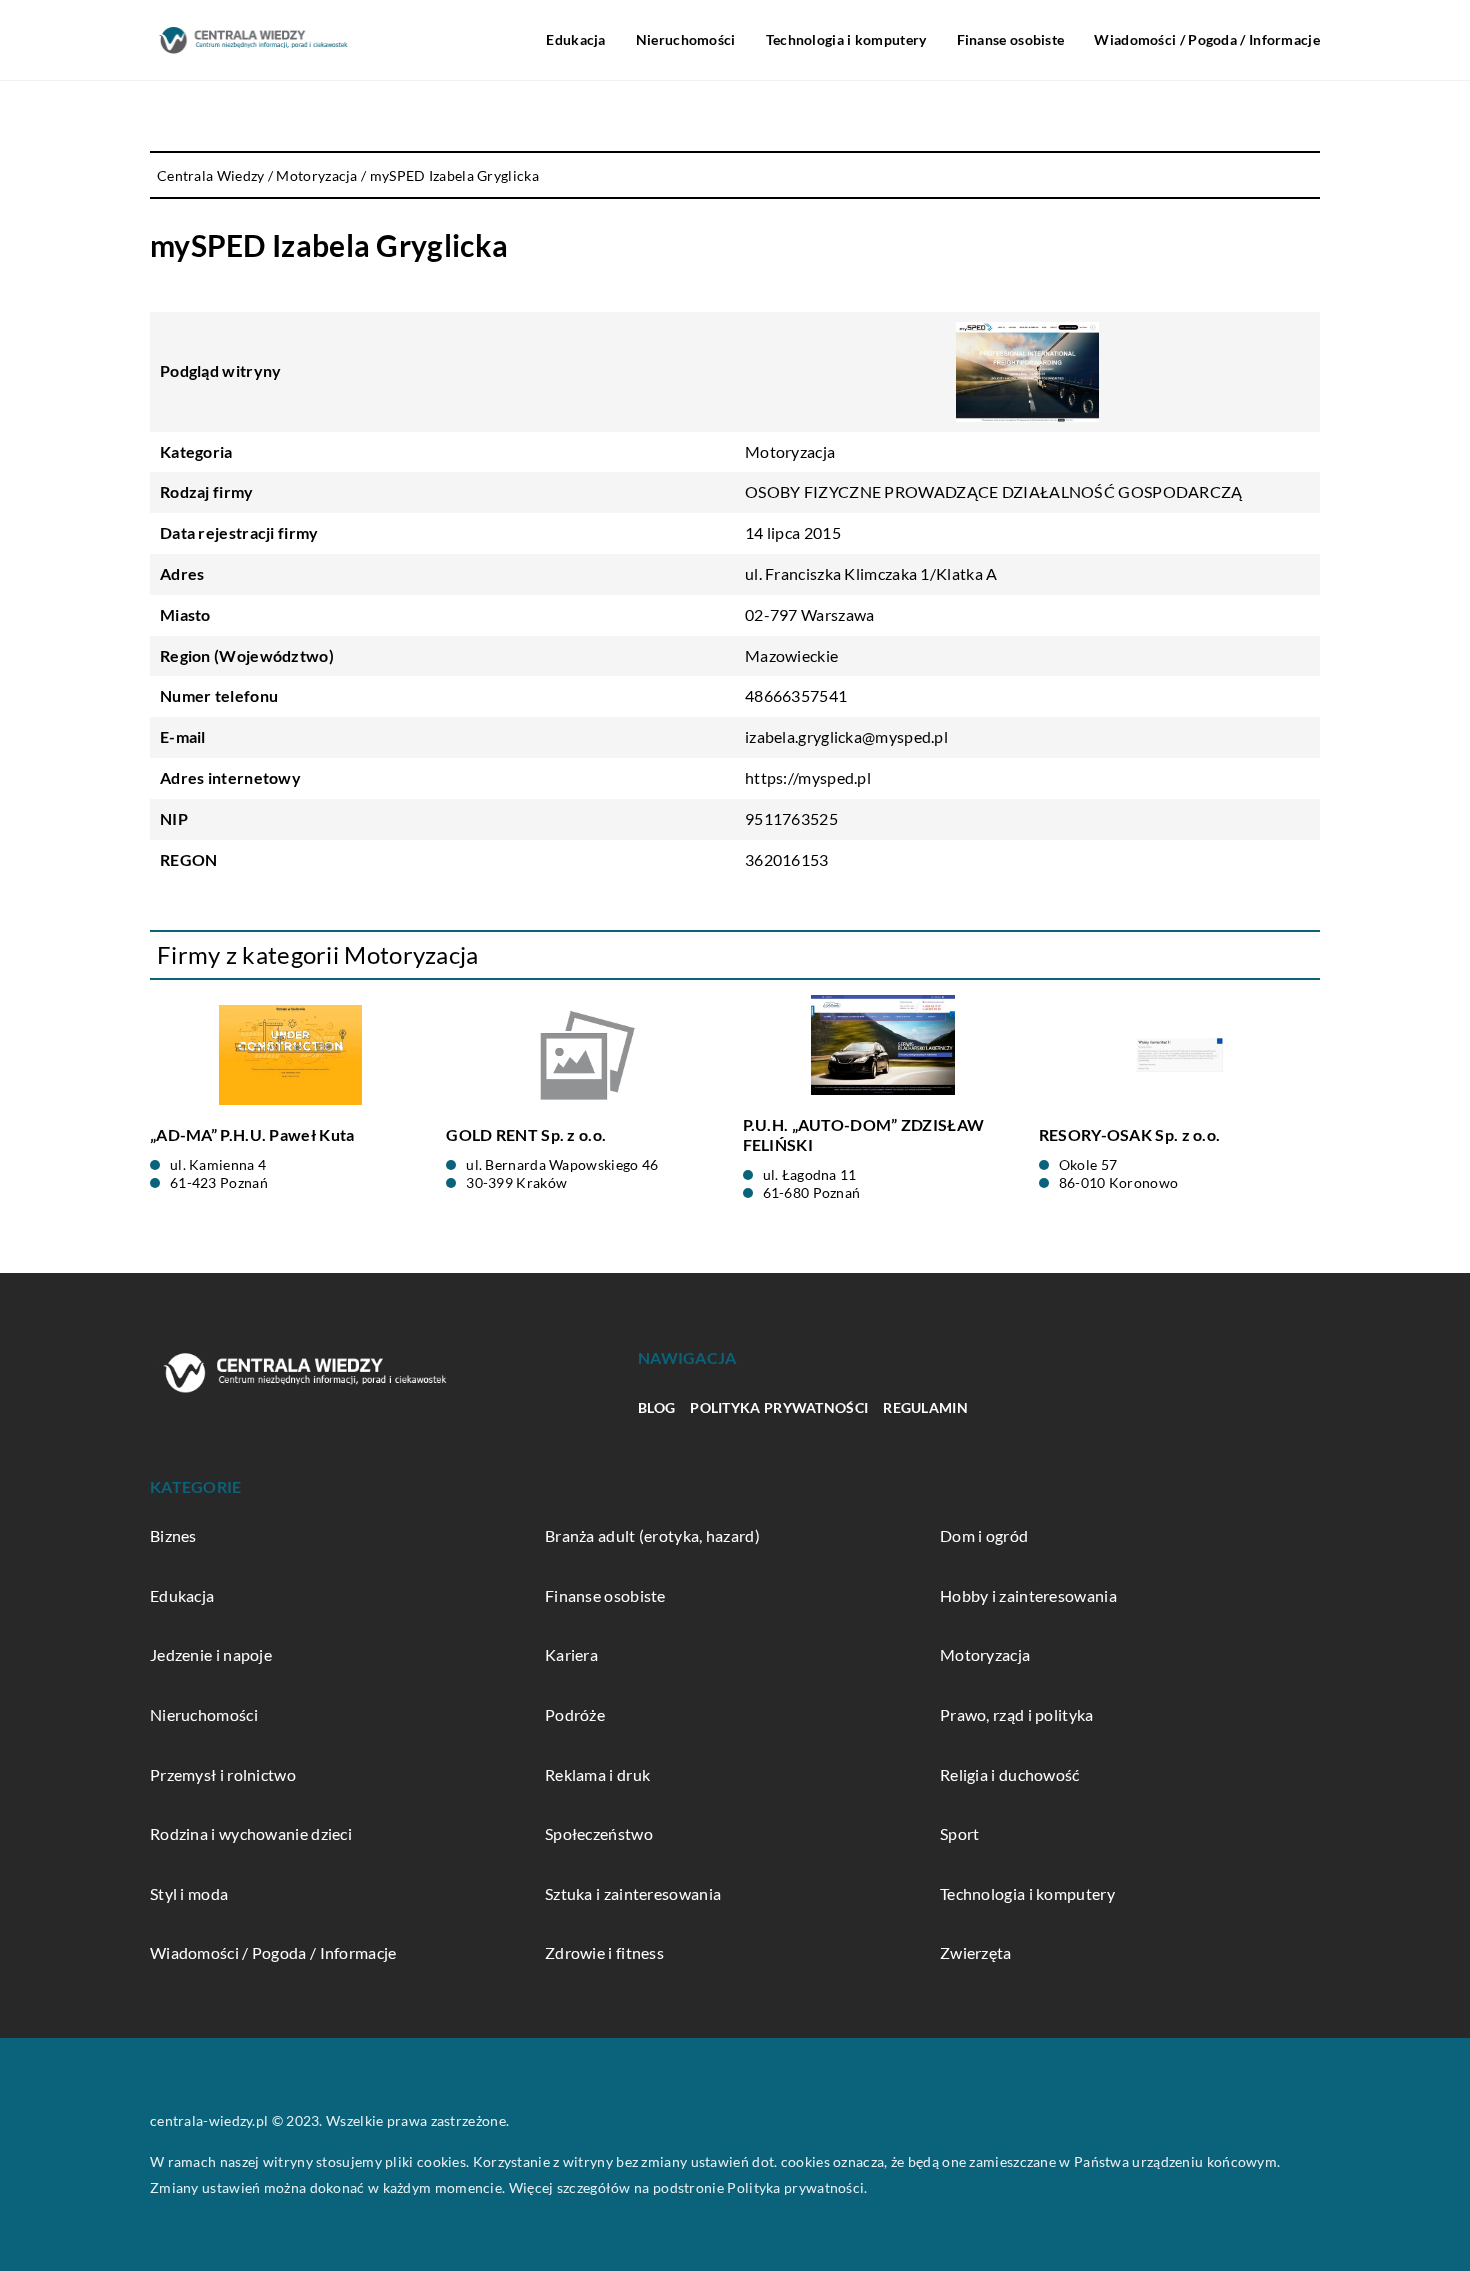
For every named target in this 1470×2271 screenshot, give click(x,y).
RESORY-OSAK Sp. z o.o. (1130, 1134)
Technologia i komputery (846, 39)
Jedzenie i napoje (211, 1654)
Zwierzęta (976, 1952)
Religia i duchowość (1010, 1774)
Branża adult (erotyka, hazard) (652, 1535)
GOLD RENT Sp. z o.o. (526, 1134)
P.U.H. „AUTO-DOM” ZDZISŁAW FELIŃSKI (864, 1135)
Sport (960, 1833)
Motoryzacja (790, 451)
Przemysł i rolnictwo (223, 1774)
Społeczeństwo (599, 1833)
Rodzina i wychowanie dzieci (251, 1833)
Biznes (173, 1535)
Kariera (571, 1654)
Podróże (575, 1714)
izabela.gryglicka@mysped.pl (846, 736)
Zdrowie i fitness (604, 1952)
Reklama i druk (597, 1774)
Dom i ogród (984, 1535)
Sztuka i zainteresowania (633, 1893)
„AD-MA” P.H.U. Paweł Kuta (252, 1134)
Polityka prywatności (779, 1407)
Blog (656, 1407)
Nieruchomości (686, 39)
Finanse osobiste (1011, 39)
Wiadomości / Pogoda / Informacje (1207, 39)
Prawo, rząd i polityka (1017, 1714)
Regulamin (925, 1407)
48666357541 (796, 695)
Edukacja (575, 39)
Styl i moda (189, 1893)
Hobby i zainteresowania (1028, 1595)
